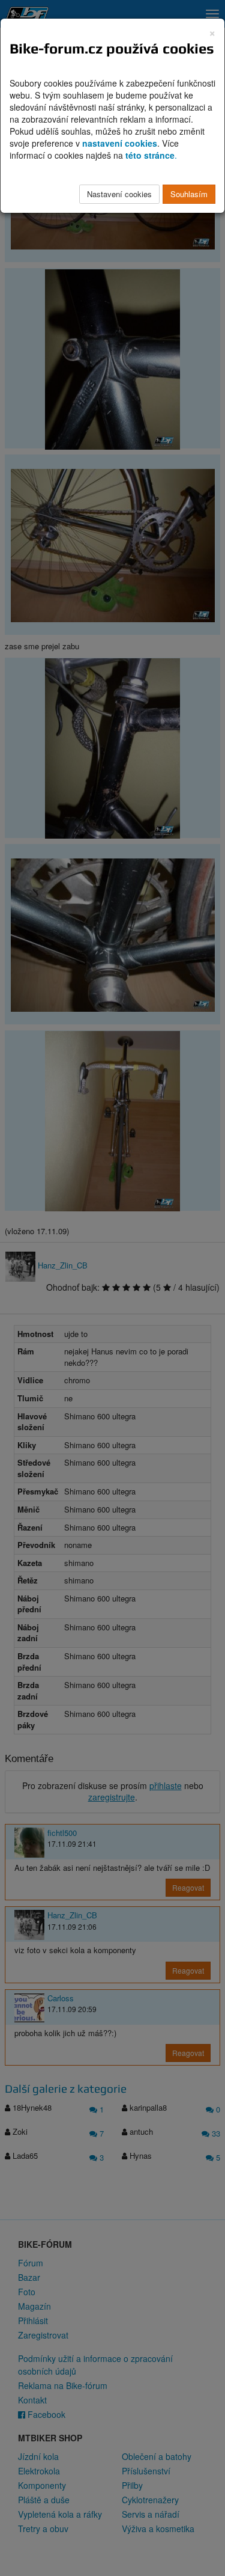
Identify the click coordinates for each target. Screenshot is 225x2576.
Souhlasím (189, 194)
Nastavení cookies (119, 194)
